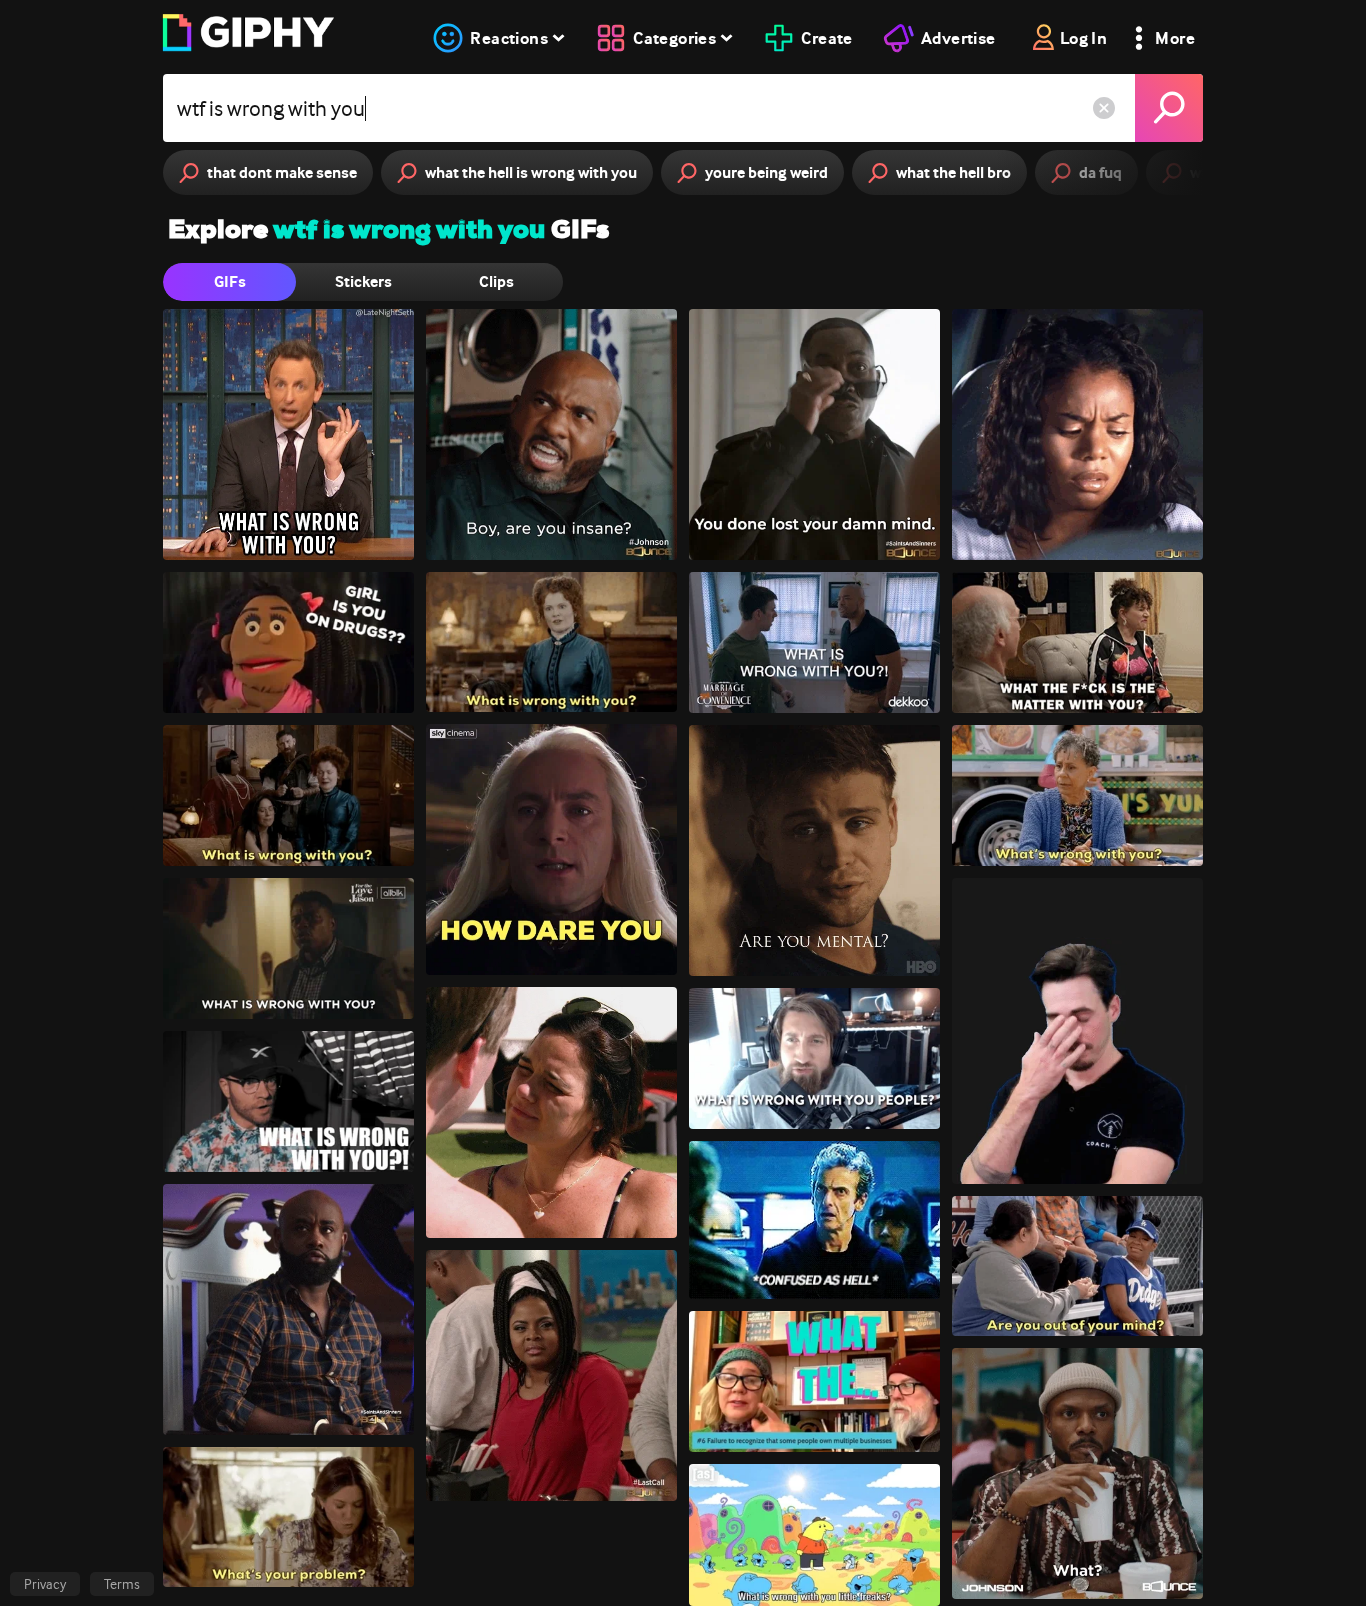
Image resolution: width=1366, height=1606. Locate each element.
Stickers (363, 281)
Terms (122, 1584)
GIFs (230, 281)
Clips (496, 281)
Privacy (45, 1584)
